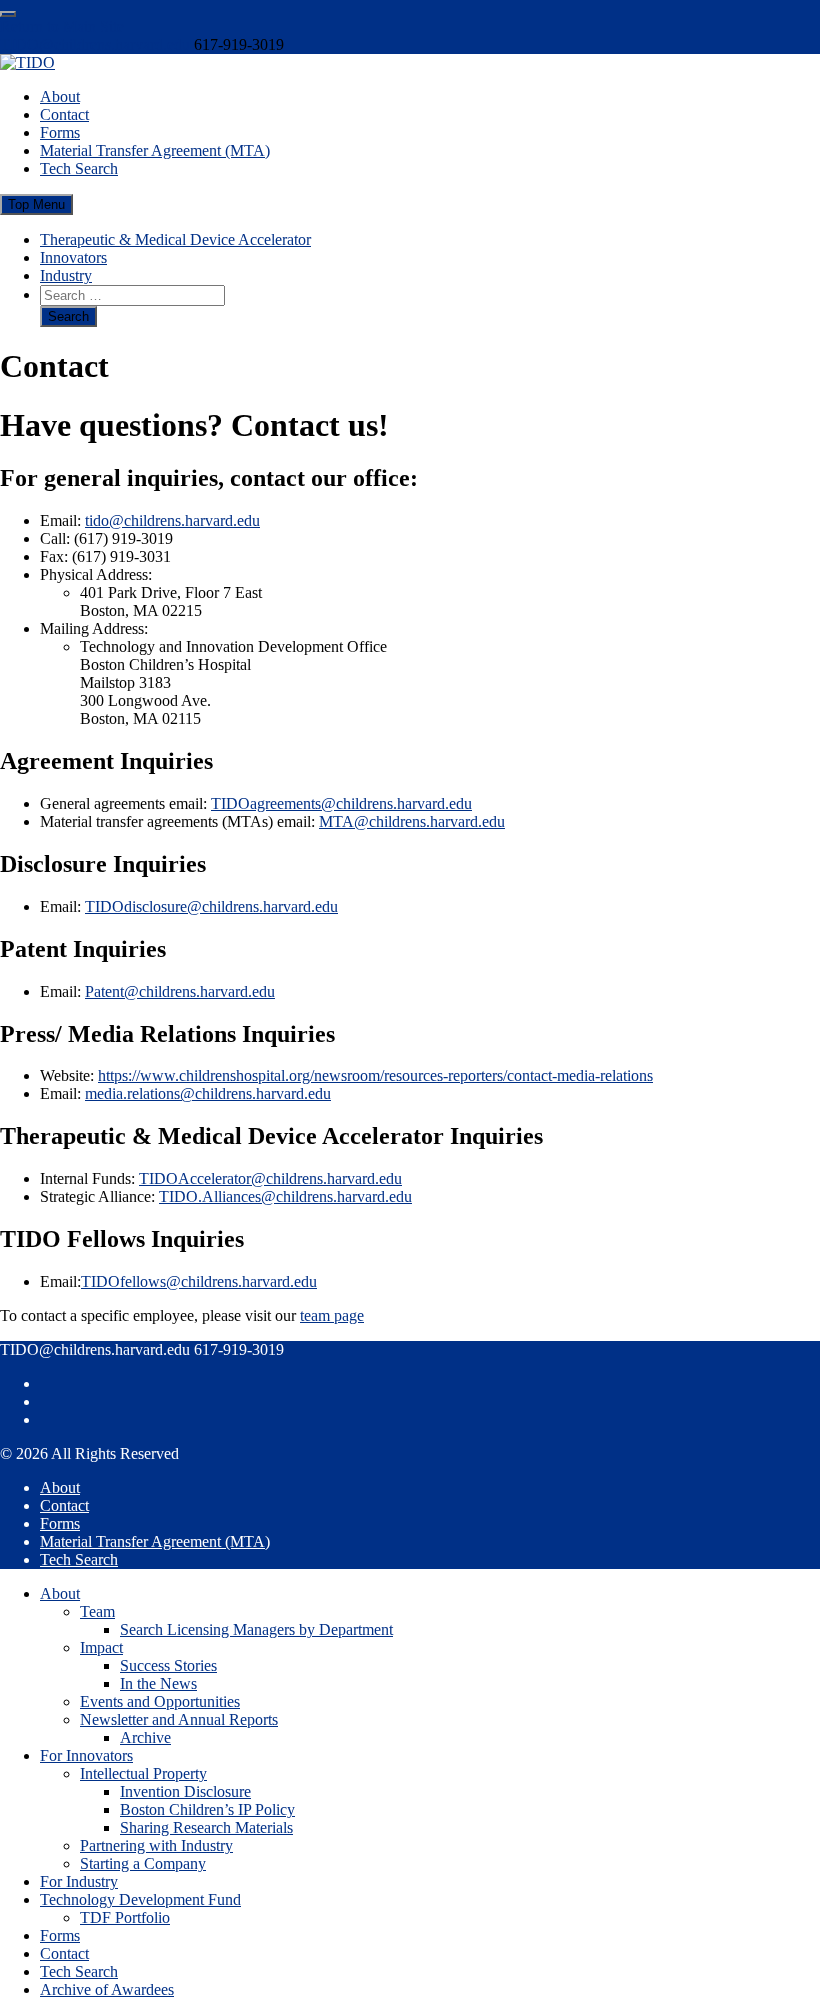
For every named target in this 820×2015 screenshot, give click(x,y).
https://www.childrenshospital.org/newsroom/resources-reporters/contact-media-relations (375, 1075)
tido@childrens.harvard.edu (172, 520)
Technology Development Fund (140, 1899)
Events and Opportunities (160, 1701)
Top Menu (36, 204)
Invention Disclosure (185, 1791)
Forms (60, 132)
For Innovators (86, 1755)
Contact (64, 114)
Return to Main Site (62, 26)
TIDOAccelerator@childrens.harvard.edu (270, 1178)
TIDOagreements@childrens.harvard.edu (341, 803)
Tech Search (79, 168)
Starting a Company (143, 1863)
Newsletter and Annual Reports (179, 1719)
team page (332, 1315)
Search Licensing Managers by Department (256, 1629)
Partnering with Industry (156, 1845)
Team (97, 1611)
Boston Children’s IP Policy (207, 1809)
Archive (145, 1737)
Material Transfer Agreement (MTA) (155, 150)
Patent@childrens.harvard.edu (180, 991)
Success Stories (168, 1665)
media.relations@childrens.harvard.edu (208, 1093)
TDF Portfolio (125, 1917)
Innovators (73, 257)
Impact (101, 1647)
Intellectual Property (143, 1773)
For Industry (79, 1881)
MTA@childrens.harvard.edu (412, 821)
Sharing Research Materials (206, 1827)
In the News (158, 1683)
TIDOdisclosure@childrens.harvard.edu (211, 906)
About (60, 96)
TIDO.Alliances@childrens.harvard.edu (285, 1196)
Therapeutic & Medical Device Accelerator (175, 239)
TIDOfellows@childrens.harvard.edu (199, 1281)
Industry (66, 275)
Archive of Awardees (107, 1989)
